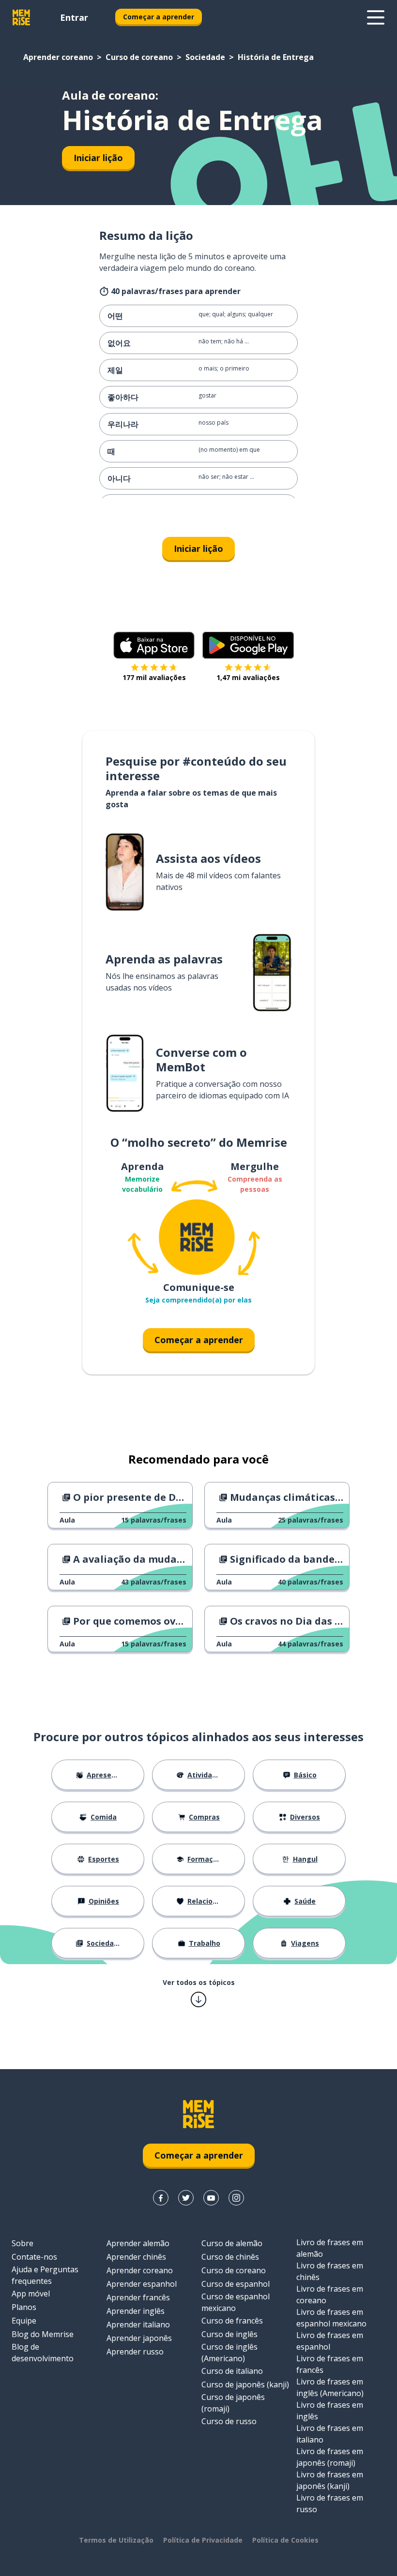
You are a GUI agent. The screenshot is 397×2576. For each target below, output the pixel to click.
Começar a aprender (159, 17)
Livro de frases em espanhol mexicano (331, 2318)
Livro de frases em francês (330, 2364)
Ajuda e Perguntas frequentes (45, 2275)
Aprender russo (135, 2352)
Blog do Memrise (43, 2334)
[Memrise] (21, 17)
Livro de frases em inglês (330, 2411)
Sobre (23, 2243)
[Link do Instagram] (236, 2198)
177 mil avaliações (154, 677)
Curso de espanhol (236, 2284)
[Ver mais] (376, 17)
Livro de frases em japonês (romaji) (330, 2457)
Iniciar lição (98, 158)
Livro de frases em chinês (330, 2271)
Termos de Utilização (116, 2540)
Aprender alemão (138, 2243)
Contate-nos (34, 2257)
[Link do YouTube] (211, 2198)
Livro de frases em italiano (330, 2434)
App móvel (31, 2294)
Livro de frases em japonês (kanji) (330, 2480)
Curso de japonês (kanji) (245, 2384)
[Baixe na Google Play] (248, 645)
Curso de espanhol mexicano (236, 2302)
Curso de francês (232, 2321)
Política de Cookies (285, 2540)
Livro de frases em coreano (330, 2295)
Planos (24, 2307)
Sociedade (205, 57)
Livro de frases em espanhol (330, 2341)
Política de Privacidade (203, 2540)
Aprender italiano (138, 2324)
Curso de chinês (230, 2257)
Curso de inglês (229, 2334)
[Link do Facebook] (161, 2198)
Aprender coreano (58, 57)
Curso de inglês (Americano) (229, 2353)
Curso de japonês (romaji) (233, 2403)
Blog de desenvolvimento (43, 2353)
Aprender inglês (136, 2311)
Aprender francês (138, 2297)
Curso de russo (229, 2421)
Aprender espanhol (142, 2284)
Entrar (74, 17)
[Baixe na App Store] (154, 645)
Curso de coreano (139, 57)
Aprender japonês (139, 2338)
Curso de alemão (232, 2243)
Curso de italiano (232, 2371)
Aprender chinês (136, 2257)
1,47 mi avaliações (248, 677)
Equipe (24, 2321)
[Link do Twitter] (186, 2198)
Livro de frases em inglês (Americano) (330, 2387)
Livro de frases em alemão (330, 2248)
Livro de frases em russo (330, 2503)
